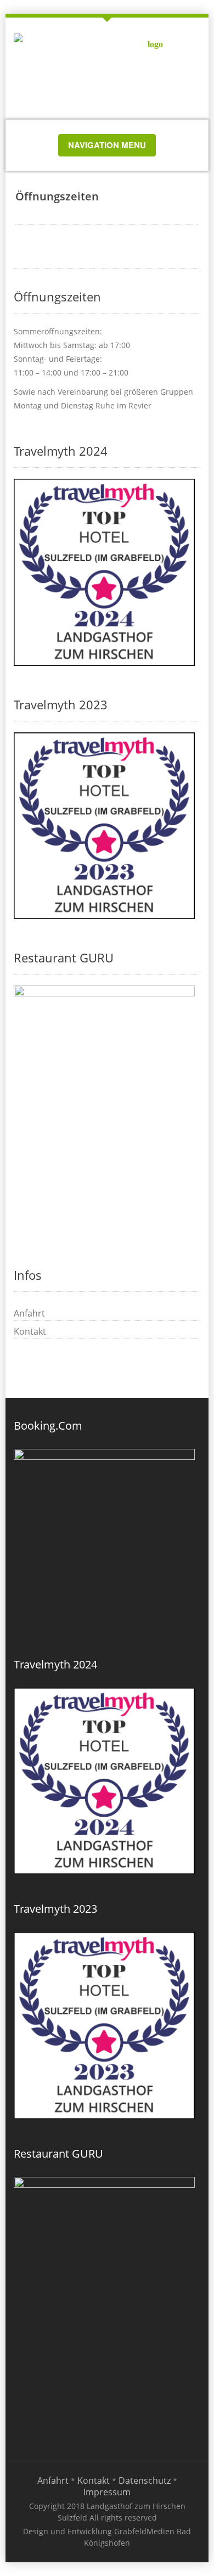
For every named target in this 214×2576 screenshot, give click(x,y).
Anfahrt (29, 1313)
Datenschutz (145, 2480)
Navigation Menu (107, 147)
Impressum (107, 2492)
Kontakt (30, 1331)
